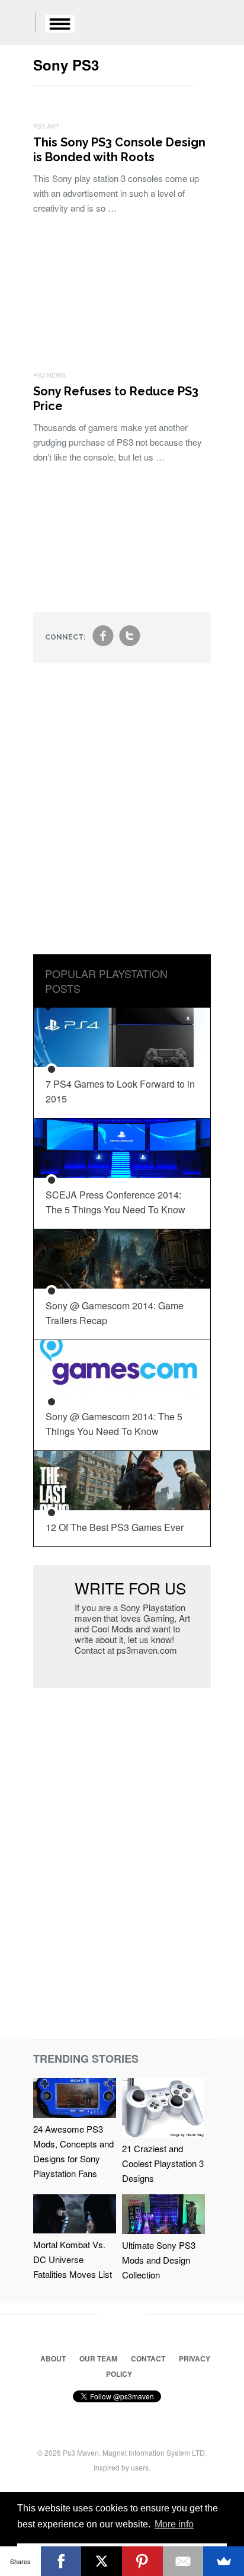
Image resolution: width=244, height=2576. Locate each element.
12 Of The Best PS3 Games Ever (115, 1527)
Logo (18, 24)
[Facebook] (61, 2561)
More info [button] (174, 2524)
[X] (102, 2561)
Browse (60, 24)
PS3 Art (46, 126)
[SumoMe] (224, 2561)
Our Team (98, 2358)
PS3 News (49, 375)
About (53, 2358)
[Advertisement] (122, 817)
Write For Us (130, 1588)
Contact (148, 2358)
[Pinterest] (142, 2561)
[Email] (183, 2561)
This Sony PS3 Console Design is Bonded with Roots (119, 150)
